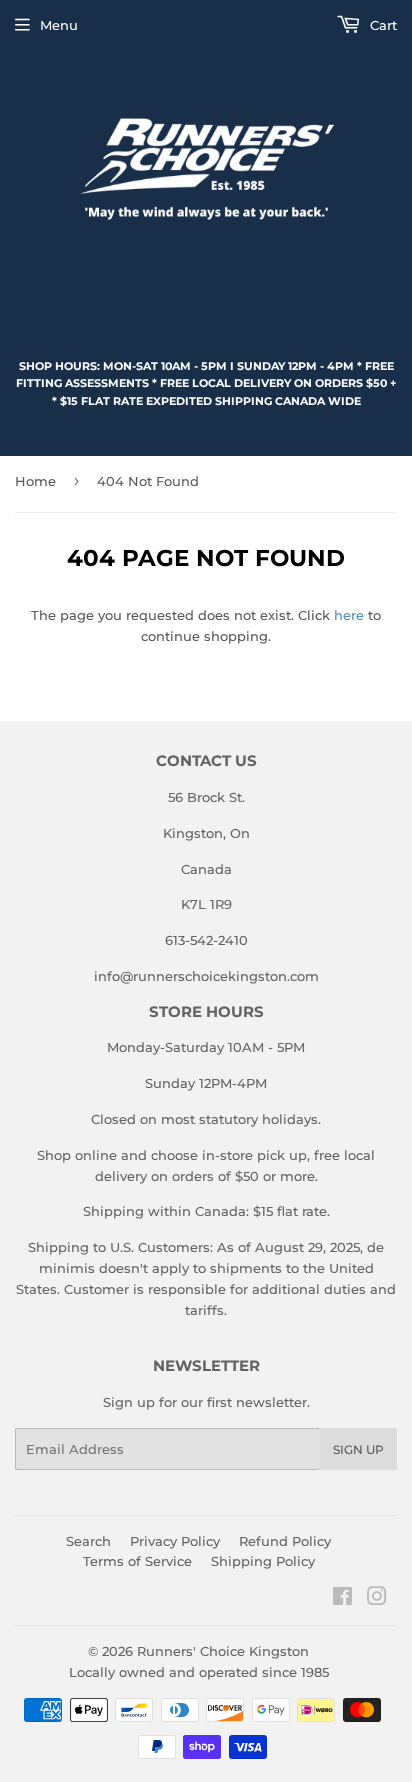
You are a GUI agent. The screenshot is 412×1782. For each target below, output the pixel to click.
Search (88, 1541)
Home (35, 481)
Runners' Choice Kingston (223, 1651)
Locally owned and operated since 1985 (199, 1672)
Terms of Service (137, 1561)
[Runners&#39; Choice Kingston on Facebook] (342, 1599)
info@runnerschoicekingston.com (206, 976)
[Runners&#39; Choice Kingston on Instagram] (377, 1599)
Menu (59, 25)
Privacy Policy (175, 1541)
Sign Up (358, 1449)
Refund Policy (285, 1541)
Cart (381, 25)
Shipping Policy (263, 1561)
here (349, 615)
